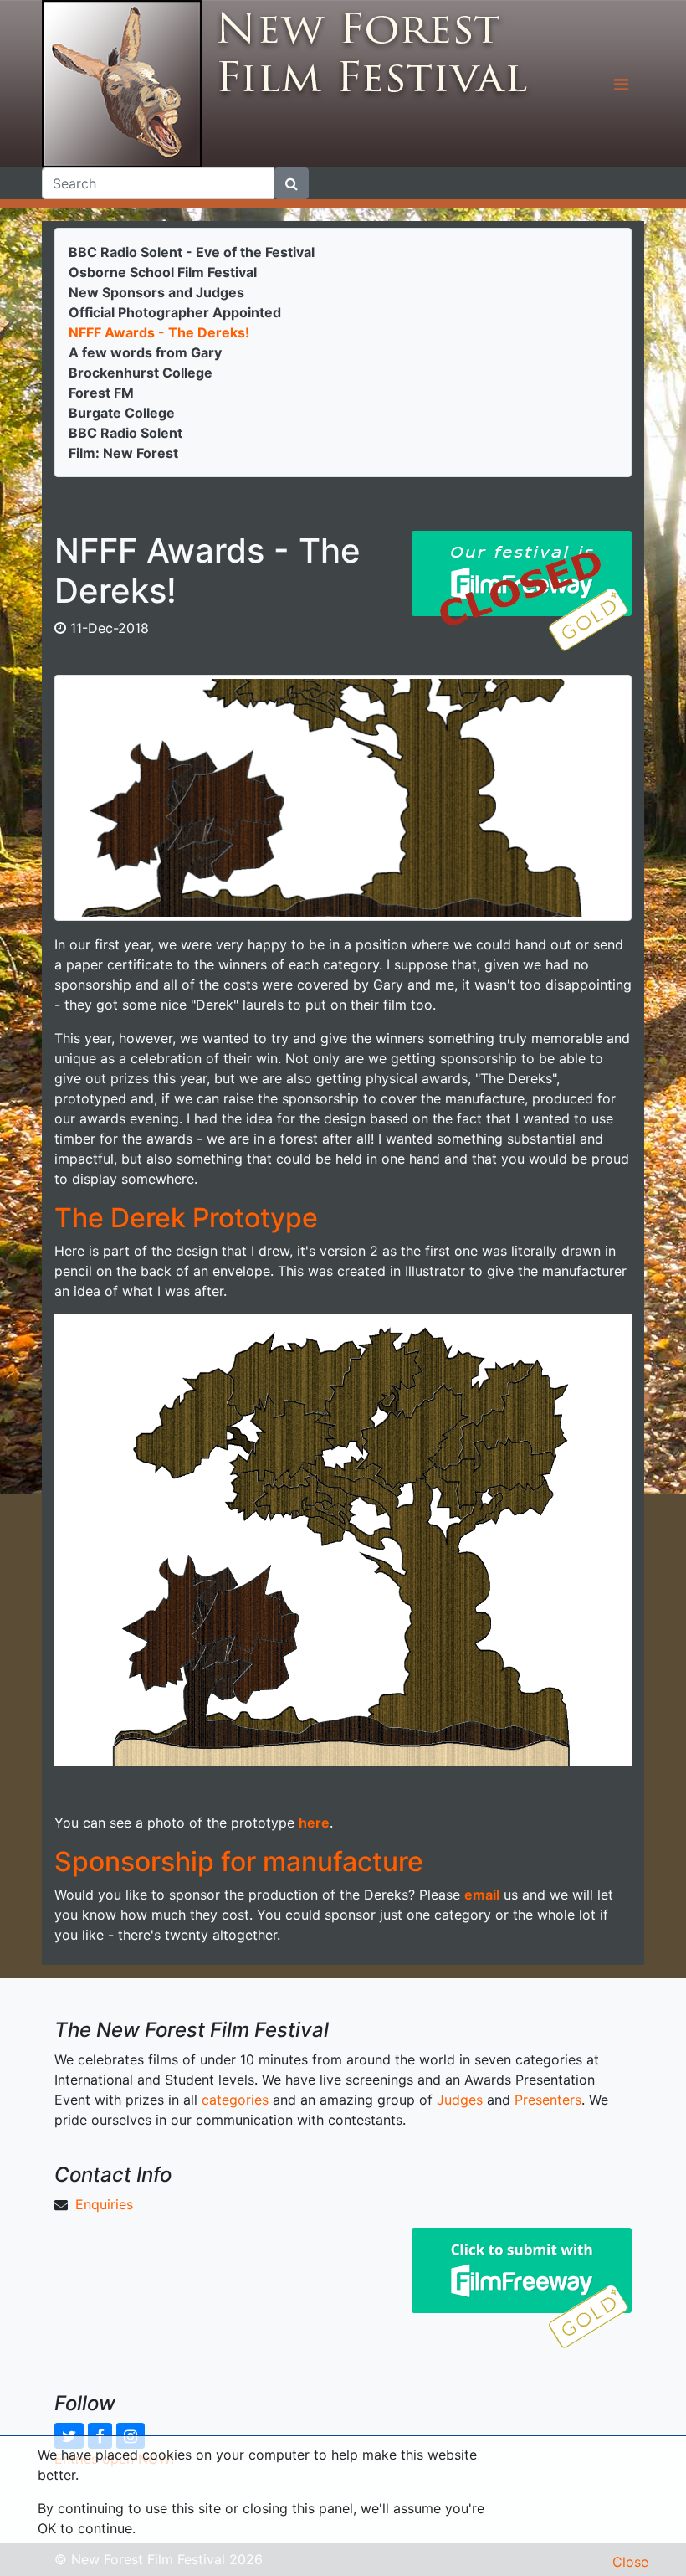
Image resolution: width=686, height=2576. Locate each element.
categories (235, 2100)
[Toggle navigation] (621, 84)
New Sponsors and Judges (156, 292)
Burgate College (122, 413)
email (482, 1895)
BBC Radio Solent (125, 433)
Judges (460, 2100)
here (314, 1823)
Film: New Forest (123, 453)
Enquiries (104, 2204)
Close (630, 2562)
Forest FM (101, 393)
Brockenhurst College (141, 373)
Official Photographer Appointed (175, 312)
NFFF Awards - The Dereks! (159, 332)
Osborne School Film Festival (163, 272)
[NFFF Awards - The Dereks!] (343, 796)
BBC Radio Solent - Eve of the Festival (192, 252)
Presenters (548, 2100)
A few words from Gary (145, 352)
